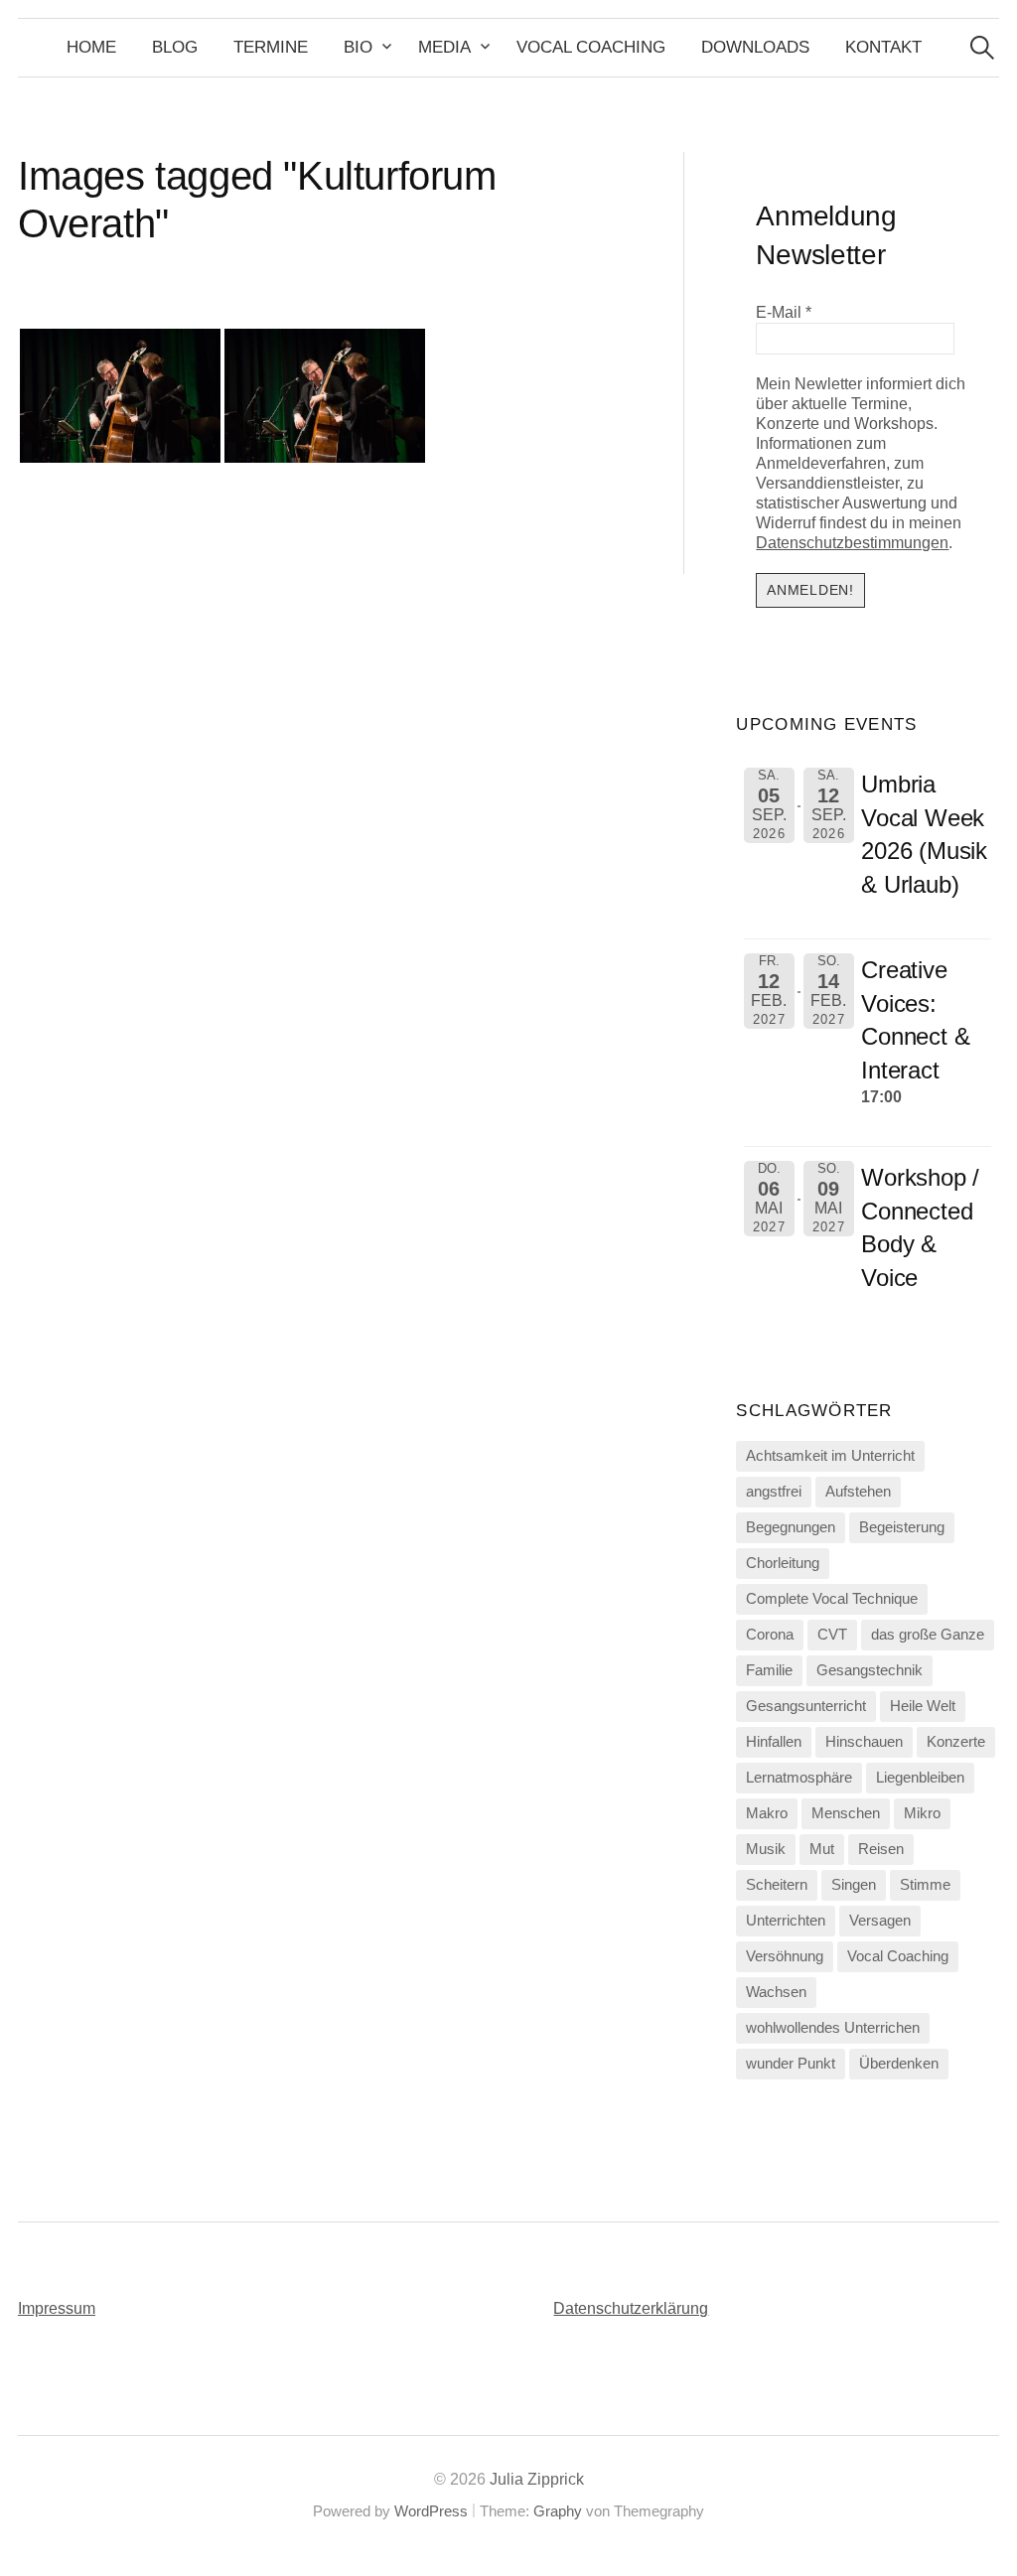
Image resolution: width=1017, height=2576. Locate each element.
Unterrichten (786, 1921)
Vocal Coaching (591, 47)
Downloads (755, 47)
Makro (767, 1813)
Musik (766, 1849)
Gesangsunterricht (806, 1706)
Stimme (925, 1885)
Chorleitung (783, 1563)
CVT (832, 1635)
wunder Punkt (791, 2064)
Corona (770, 1635)
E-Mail (784, 312)
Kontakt (883, 47)
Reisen (881, 1849)
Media (444, 47)
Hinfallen (774, 1742)
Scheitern (777, 1885)
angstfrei (774, 1492)
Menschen (846, 1813)
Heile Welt (923, 1706)
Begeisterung (902, 1527)
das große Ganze (928, 1635)
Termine (271, 47)
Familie (769, 1670)
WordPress (431, 2511)
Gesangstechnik (870, 1670)
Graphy (558, 2511)
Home (91, 47)
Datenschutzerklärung (631, 2308)
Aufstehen (858, 1492)
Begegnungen (791, 1527)
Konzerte (956, 1742)
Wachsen (776, 1992)
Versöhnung (785, 1956)
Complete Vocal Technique (832, 1599)
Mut (822, 1849)
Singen (854, 1885)
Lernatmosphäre (799, 1778)
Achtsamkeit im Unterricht (830, 1456)
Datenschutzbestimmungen (852, 543)
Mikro (922, 1813)
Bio (358, 47)
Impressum (57, 2308)
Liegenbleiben (920, 1778)
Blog (175, 47)
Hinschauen (864, 1742)
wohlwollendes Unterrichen (833, 2028)
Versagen (880, 1921)
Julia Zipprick (537, 2479)
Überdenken (899, 2064)
